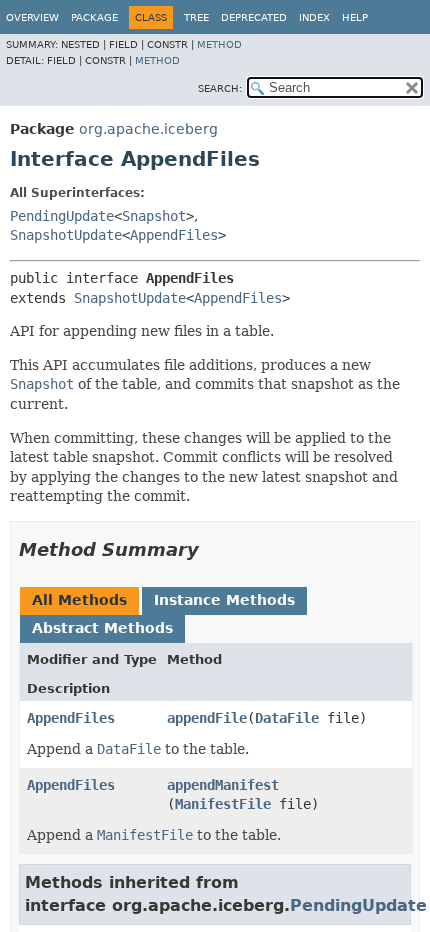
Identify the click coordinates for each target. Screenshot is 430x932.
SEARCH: (220, 88)
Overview (32, 17)
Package (94, 17)
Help (355, 17)
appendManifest (223, 785)
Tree (196, 17)
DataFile (287, 718)
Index (314, 17)
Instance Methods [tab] (224, 600)
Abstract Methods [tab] (102, 628)
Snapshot (154, 216)
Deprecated (254, 17)
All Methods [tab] (79, 600)
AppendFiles (174, 235)
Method (219, 44)
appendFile (207, 718)
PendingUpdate (62, 216)
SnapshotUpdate (66, 235)
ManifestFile (223, 804)
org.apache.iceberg (148, 129)
